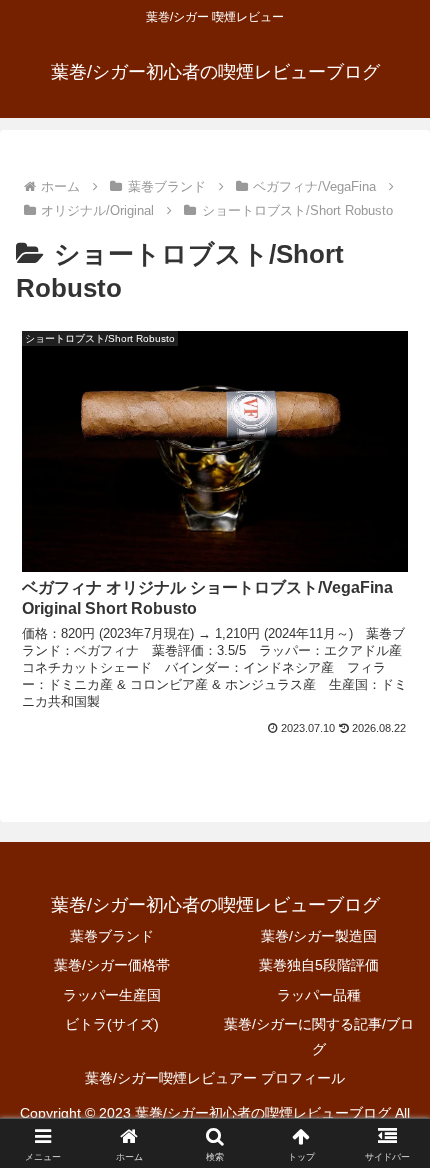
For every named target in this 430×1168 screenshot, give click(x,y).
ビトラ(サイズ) (112, 1024)
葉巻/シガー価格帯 (112, 965)
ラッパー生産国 (112, 995)
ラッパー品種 (319, 995)
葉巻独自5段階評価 (319, 965)
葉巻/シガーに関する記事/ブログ (319, 1036)
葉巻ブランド (112, 936)
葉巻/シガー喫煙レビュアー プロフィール (215, 1078)
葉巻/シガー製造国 (319, 936)
